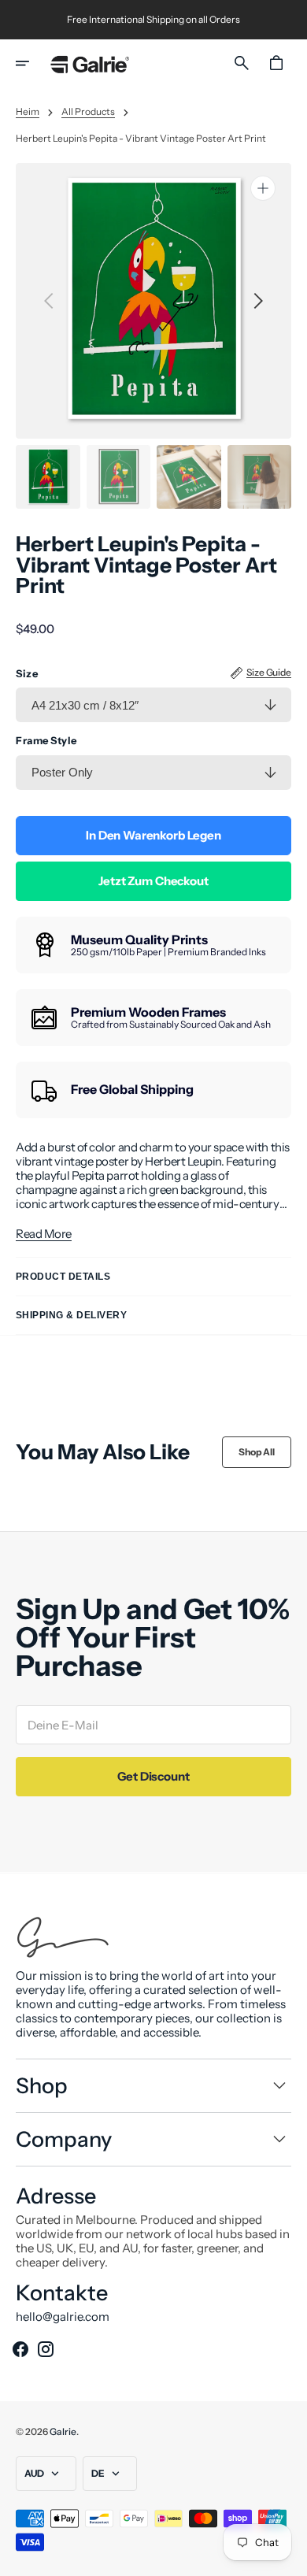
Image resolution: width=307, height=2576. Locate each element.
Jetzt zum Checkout (153, 881)
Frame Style (46, 741)
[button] (33, 63)
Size (27, 674)
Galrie (63, 2431)
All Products (88, 112)
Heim (28, 112)
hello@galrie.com (63, 2317)
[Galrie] (90, 63)
